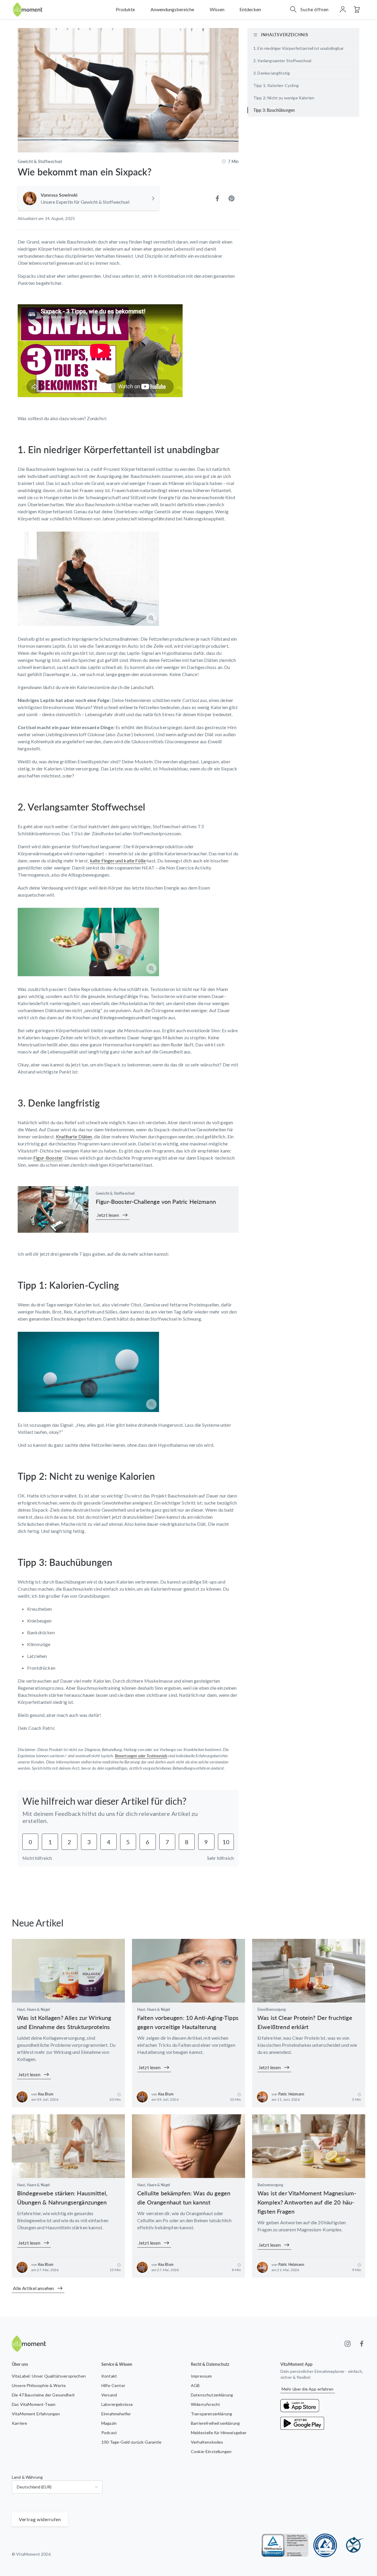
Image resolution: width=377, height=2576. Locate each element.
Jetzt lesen (108, 1215)
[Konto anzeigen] (343, 9)
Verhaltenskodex (207, 2442)
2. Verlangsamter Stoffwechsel (282, 61)
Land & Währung (27, 2477)
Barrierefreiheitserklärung (215, 2423)
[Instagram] (348, 2344)
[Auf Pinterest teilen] (232, 198)
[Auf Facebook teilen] (217, 198)
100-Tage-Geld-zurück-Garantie (132, 2442)
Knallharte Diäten (74, 1136)
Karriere (19, 2423)
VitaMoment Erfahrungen (36, 2414)
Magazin (109, 2423)
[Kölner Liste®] (353, 2545)
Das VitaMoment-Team (34, 2404)
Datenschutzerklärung (212, 2395)
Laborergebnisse (117, 2404)
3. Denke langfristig (272, 73)
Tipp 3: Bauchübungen (274, 110)
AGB (195, 2385)
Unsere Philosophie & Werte (39, 2385)
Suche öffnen (315, 9)
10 (226, 1842)
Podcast (109, 2433)
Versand (109, 2395)
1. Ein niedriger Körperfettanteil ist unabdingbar (299, 48)
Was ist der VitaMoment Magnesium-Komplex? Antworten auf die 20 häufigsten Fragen (307, 2202)
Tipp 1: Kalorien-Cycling (276, 85)
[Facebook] (362, 2344)
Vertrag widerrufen (40, 2519)
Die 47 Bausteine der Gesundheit (43, 2395)
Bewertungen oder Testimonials (141, 1756)
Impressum (201, 2376)
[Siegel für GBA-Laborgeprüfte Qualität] (325, 2545)
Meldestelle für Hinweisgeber (219, 2433)
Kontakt (109, 2376)
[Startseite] (28, 10)
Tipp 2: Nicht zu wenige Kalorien (284, 98)
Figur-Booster (48, 1158)
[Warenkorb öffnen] (357, 9)
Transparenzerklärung (211, 2414)
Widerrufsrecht (205, 2404)
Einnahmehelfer (116, 2414)
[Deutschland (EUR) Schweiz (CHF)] (57, 2487)
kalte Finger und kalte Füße (118, 860)
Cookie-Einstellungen (211, 2451)
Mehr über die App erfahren (308, 2389)
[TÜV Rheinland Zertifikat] (285, 2545)
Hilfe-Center (113, 2385)
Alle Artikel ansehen (33, 2288)
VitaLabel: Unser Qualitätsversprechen (49, 2376)
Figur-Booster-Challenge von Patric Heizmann (156, 1201)
